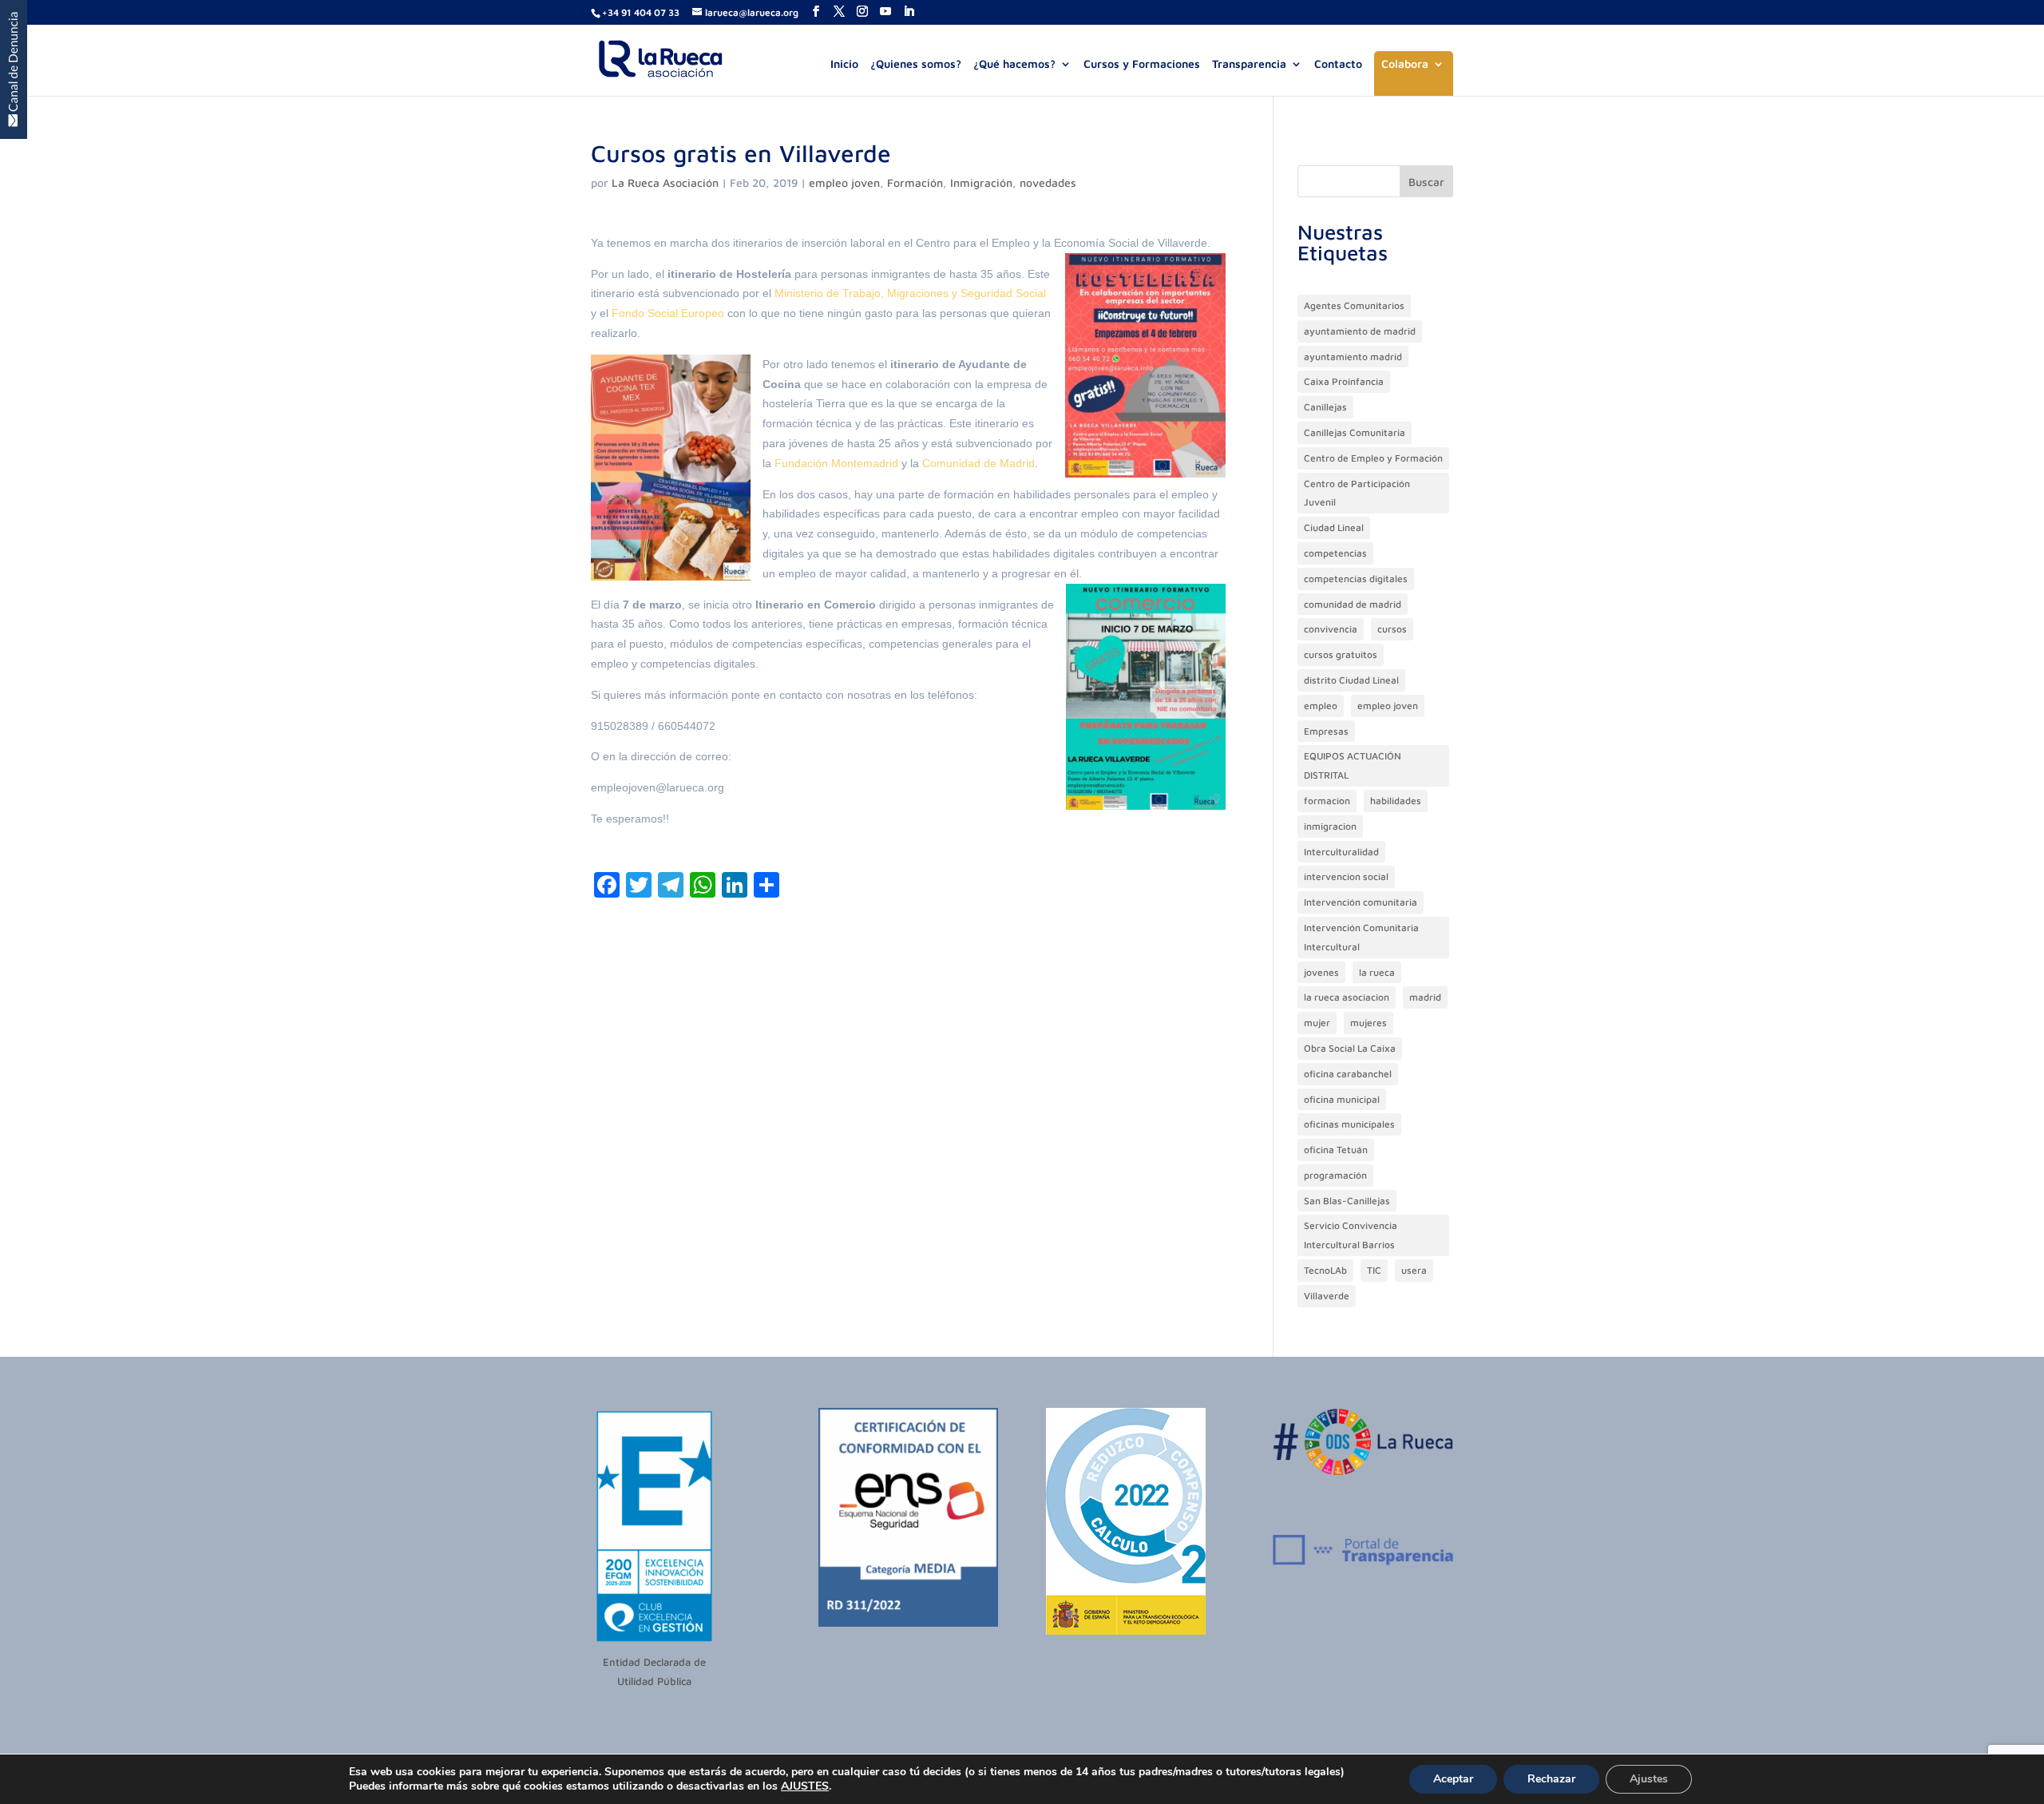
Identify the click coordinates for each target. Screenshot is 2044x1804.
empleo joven (844, 182)
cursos (1392, 629)
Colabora (1405, 64)
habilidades (1396, 801)
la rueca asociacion (1347, 997)
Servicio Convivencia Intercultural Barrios (1351, 1235)
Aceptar (1453, 1779)
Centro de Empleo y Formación (1373, 458)
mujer (1317, 1023)
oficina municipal (1342, 1099)
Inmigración (981, 182)
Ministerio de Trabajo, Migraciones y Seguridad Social (910, 293)
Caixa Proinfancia (1344, 381)
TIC (1374, 1270)
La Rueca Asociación (665, 182)
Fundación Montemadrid (836, 463)
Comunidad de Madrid (978, 463)
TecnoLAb (1325, 1270)
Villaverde (1327, 1296)
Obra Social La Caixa (1350, 1048)
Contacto (1338, 64)
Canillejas (1325, 407)
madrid (1425, 997)
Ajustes (1649, 1779)
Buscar (1426, 182)
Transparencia (1249, 64)
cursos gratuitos (1341, 654)
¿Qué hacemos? (1014, 64)
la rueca (1377, 972)
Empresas (1326, 731)
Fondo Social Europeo (668, 313)
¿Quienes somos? (916, 64)
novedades (1048, 182)
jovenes (1321, 972)
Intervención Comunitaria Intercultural (1361, 937)
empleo (1321, 706)
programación (1335, 1175)
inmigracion (1330, 826)
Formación (915, 182)
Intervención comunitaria (1361, 902)
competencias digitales (1356, 579)
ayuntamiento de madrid (1360, 331)
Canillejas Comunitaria (1355, 432)
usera (1414, 1270)
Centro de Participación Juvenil (1357, 493)
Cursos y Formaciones (1142, 64)
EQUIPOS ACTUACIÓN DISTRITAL (1353, 765)
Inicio (844, 64)
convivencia (1331, 629)
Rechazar (1551, 1779)
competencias (1335, 553)
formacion (1327, 801)
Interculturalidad (1341, 852)
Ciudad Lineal (1334, 527)
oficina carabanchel (1348, 1074)
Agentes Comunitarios (1354, 305)
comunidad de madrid (1353, 604)
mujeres (1369, 1023)
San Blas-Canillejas (1347, 1201)
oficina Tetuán (1336, 1150)
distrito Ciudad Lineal (1351, 680)
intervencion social (1346, 876)
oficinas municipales (1349, 1124)
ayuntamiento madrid (1353, 357)
